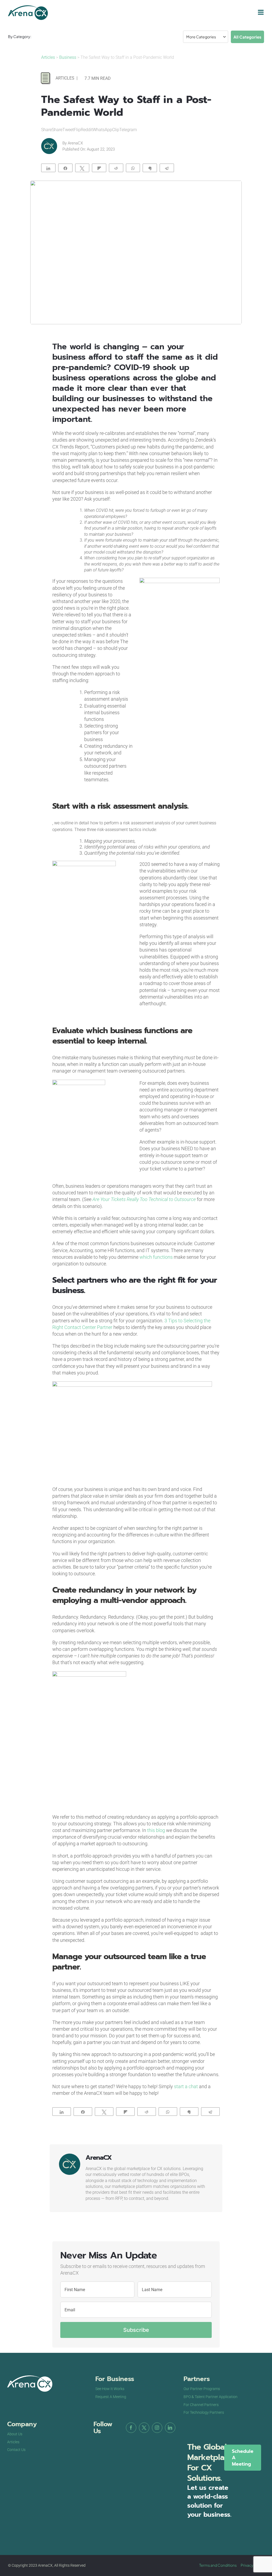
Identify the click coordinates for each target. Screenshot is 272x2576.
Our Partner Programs (202, 2389)
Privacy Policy (252, 2565)
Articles (49, 57)
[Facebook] (131, 2428)
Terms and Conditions (218, 2565)
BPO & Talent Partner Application (211, 2397)
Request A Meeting (111, 2397)
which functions (156, 1257)
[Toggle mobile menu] (261, 12)
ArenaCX (75, 143)
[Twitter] (144, 2428)
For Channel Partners (201, 2405)
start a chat (186, 2086)
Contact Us (16, 2450)
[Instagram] (157, 2428)
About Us (15, 2434)
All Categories (247, 37)
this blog (156, 1830)
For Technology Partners (204, 2412)
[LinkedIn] (170, 2428)
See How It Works (110, 2389)
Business (68, 57)
